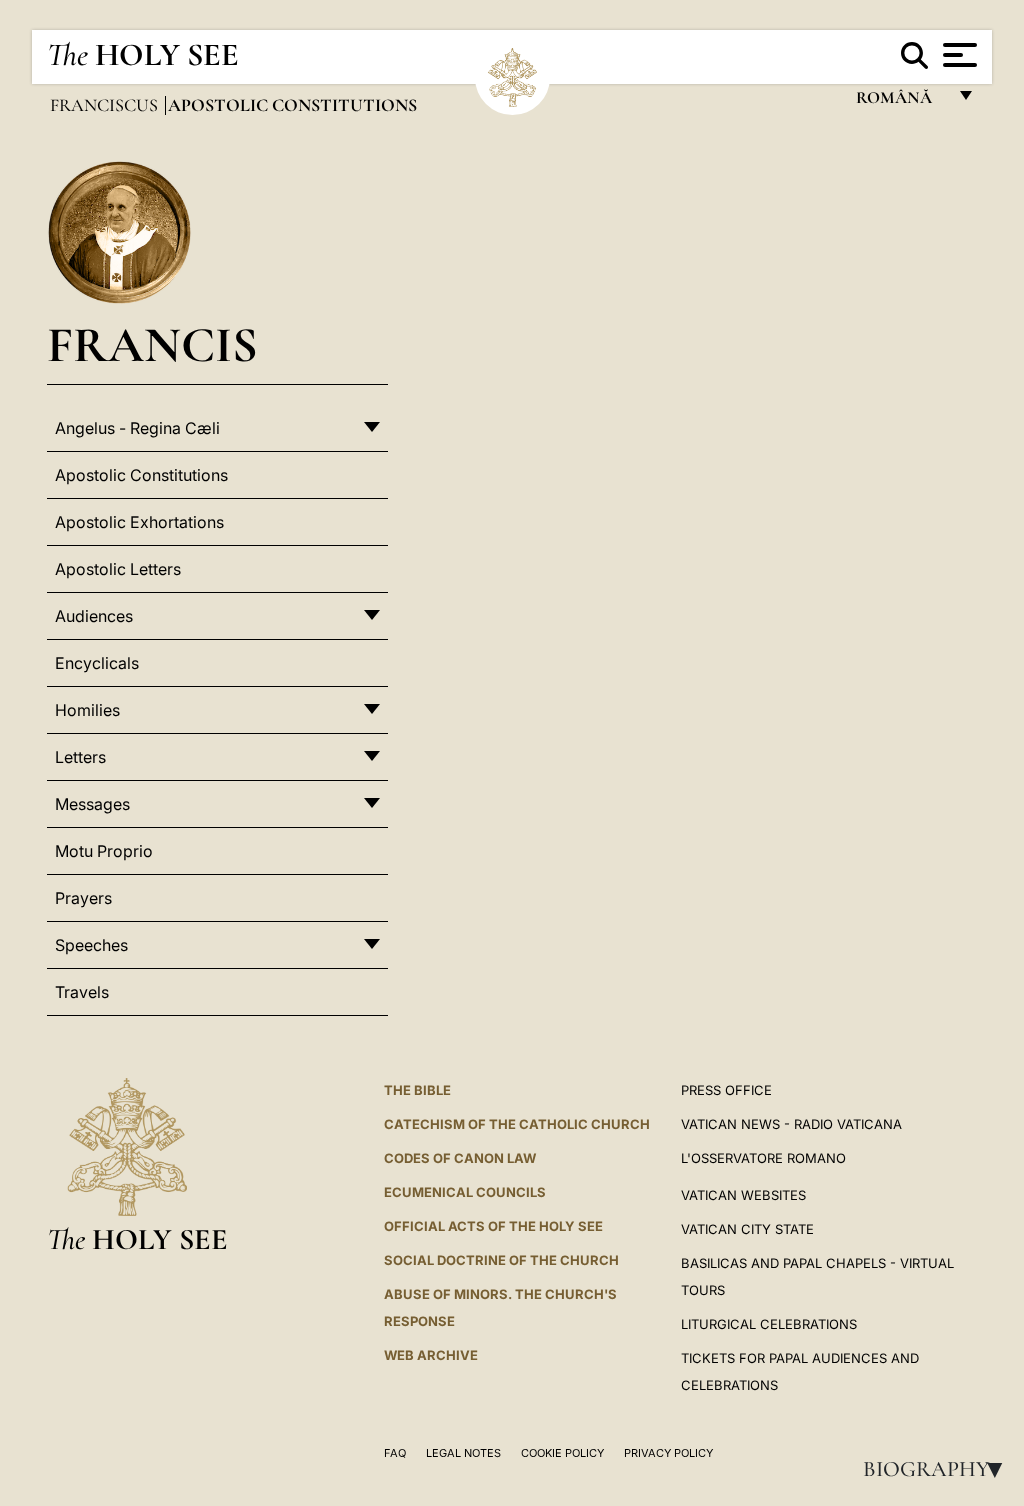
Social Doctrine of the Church (501, 1260)
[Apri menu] (957, 55)
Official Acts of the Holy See (493, 1226)
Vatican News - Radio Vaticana (791, 1124)
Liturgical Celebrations (769, 1324)
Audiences (94, 616)
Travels (82, 992)
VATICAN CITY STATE (747, 1229)
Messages (92, 804)
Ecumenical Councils (465, 1192)
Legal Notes (463, 1453)
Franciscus (106, 105)
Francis (152, 344)
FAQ (395, 1453)
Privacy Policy (668, 1453)
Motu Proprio (104, 851)
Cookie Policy (562, 1453)
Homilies (87, 710)
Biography (939, 1469)
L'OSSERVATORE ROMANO (763, 1158)
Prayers (83, 898)
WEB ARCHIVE (431, 1355)
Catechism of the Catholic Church (517, 1124)
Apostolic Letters (118, 569)
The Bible (417, 1090)
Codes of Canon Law (460, 1158)
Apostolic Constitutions (141, 475)
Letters (80, 757)
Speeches (91, 945)
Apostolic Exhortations (139, 522)
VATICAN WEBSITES (743, 1195)
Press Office (726, 1090)
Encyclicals (97, 663)
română (900, 102)
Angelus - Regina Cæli (137, 428)
